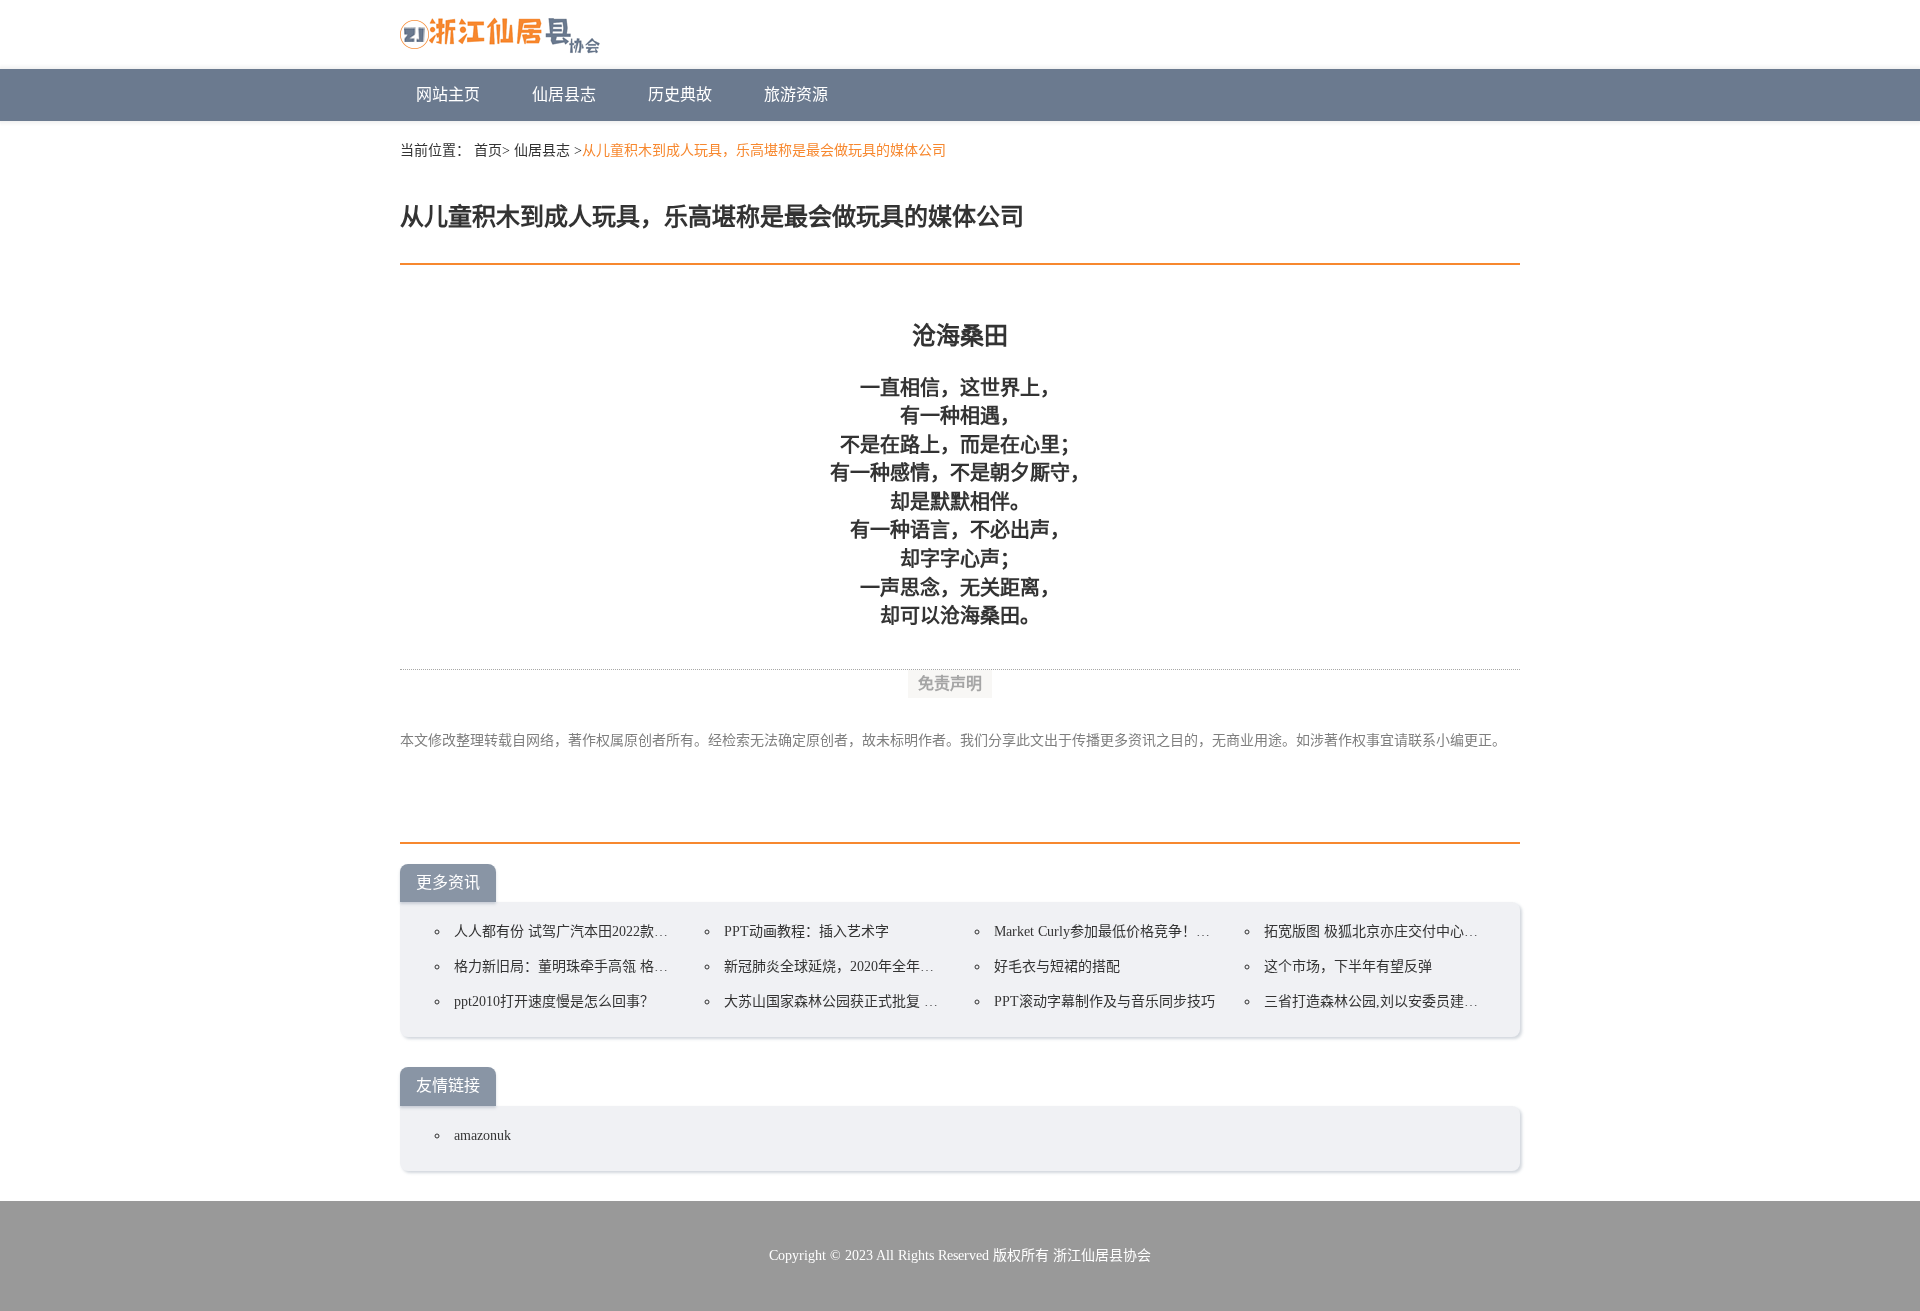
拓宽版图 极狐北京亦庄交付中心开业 (1378, 931)
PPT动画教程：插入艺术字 (806, 931)
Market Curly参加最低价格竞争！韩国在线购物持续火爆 (1165, 931)
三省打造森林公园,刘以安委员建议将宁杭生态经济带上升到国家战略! (1478, 1001)
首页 (488, 150)
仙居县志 (564, 94)
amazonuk (482, 1135)
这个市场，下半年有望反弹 (1348, 966)
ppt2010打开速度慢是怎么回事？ (554, 1001)
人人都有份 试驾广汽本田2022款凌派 (568, 931)
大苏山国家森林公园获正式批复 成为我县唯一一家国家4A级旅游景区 (937, 1001)
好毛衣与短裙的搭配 (1057, 966)
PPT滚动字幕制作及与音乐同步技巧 (1104, 1001)
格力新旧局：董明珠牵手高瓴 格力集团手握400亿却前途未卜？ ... (656, 966)
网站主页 (448, 94)
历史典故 (680, 94)
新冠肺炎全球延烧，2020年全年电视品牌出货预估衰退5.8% (907, 966)
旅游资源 (796, 94)
